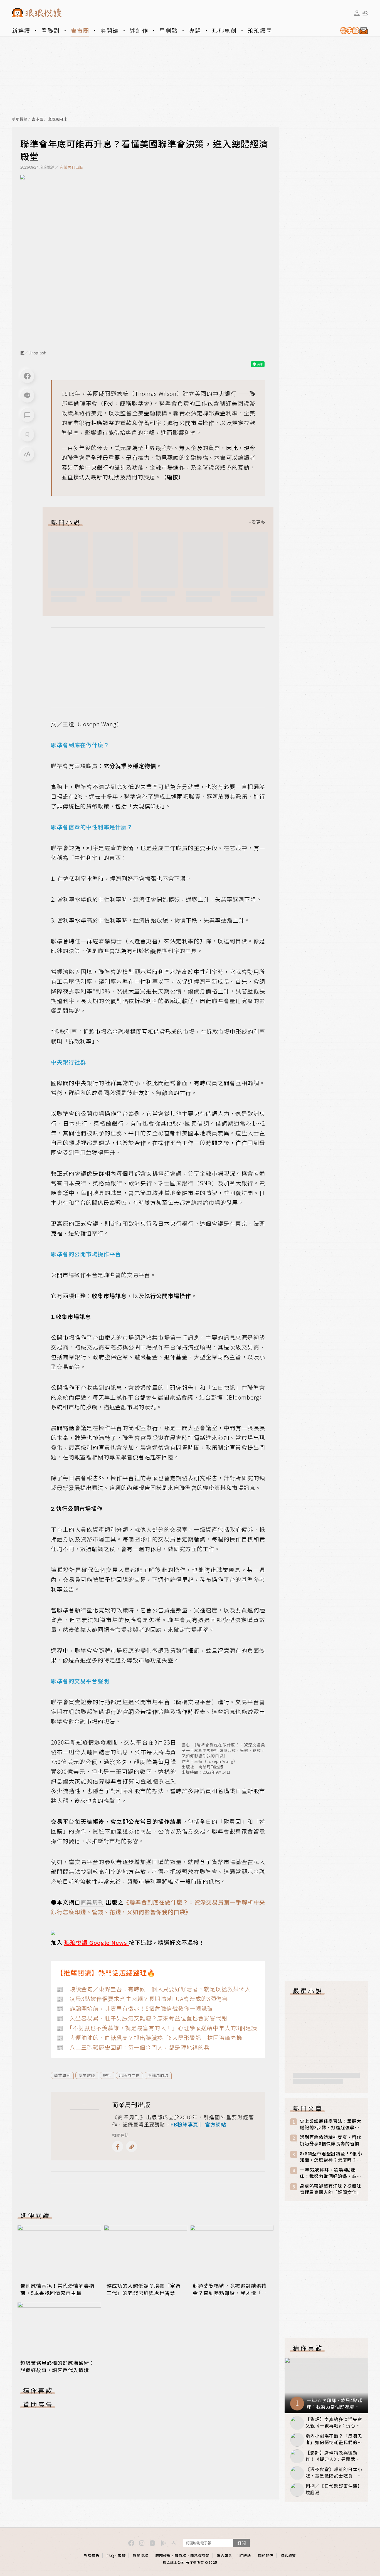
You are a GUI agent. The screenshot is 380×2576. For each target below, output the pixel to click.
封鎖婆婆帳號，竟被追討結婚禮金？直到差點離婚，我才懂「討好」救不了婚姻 (230, 2293)
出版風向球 (57, 119)
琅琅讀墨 (260, 30)
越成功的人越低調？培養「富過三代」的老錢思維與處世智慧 (144, 2289)
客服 (122, 2556)
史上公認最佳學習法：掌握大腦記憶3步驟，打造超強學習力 (331, 2124)
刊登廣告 (92, 2556)
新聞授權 (140, 2556)
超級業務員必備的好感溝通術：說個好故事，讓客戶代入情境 (57, 2366)
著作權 (181, 2556)
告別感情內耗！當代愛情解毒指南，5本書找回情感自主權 (57, 2289)
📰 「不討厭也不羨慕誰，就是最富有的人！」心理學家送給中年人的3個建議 (157, 2028)
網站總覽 (288, 2556)
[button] (27, 415)
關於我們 (266, 2556)
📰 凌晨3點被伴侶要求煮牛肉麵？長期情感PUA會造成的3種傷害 (142, 1999)
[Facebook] (27, 376)
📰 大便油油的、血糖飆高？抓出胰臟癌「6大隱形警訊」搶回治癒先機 (149, 2038)
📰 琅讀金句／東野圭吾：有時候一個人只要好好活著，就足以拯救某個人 (154, 1989)
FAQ (110, 2556)
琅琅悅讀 (20, 119)
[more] (257, 522)
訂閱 (241, 2543)
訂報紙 (245, 2556)
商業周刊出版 (71, 167)
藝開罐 (110, 30)
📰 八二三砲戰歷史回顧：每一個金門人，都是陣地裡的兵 (133, 2047)
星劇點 (169, 30)
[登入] (357, 13)
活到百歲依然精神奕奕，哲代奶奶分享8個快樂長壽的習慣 (331, 2140)
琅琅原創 (224, 30)
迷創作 (139, 30)
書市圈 (80, 30)
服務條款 (163, 2556)
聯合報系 (224, 2556)
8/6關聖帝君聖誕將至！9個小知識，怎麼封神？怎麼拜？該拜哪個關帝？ (331, 2157)
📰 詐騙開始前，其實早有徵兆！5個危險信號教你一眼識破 (135, 2008)
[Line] (27, 396)
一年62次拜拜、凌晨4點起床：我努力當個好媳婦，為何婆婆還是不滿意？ (331, 2173)
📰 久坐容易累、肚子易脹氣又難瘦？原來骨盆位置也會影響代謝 (142, 2018)
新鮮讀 (21, 30)
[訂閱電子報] (352, 31)
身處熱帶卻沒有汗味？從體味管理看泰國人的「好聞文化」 (331, 2189)
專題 (195, 30)
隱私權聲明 (200, 2556)
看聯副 (51, 30)
